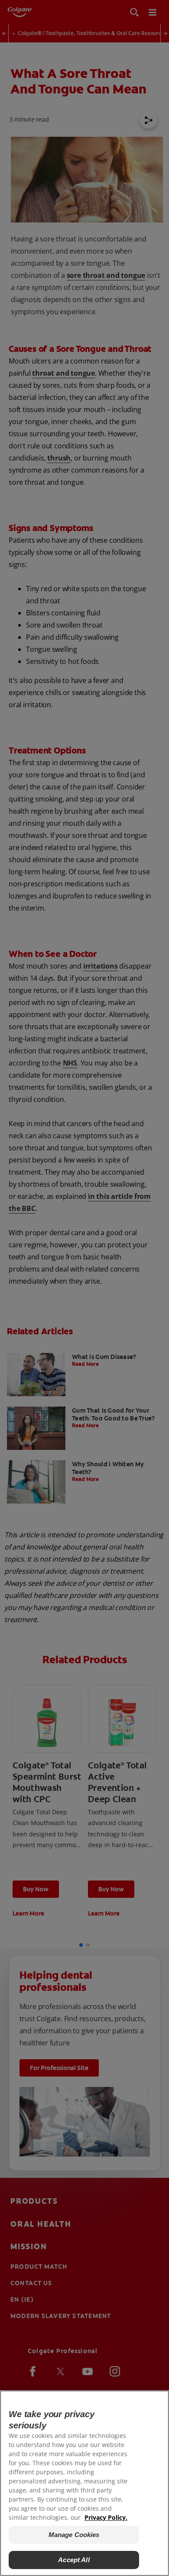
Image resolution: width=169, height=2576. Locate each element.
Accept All (74, 2560)
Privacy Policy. (106, 2517)
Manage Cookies (74, 2535)
